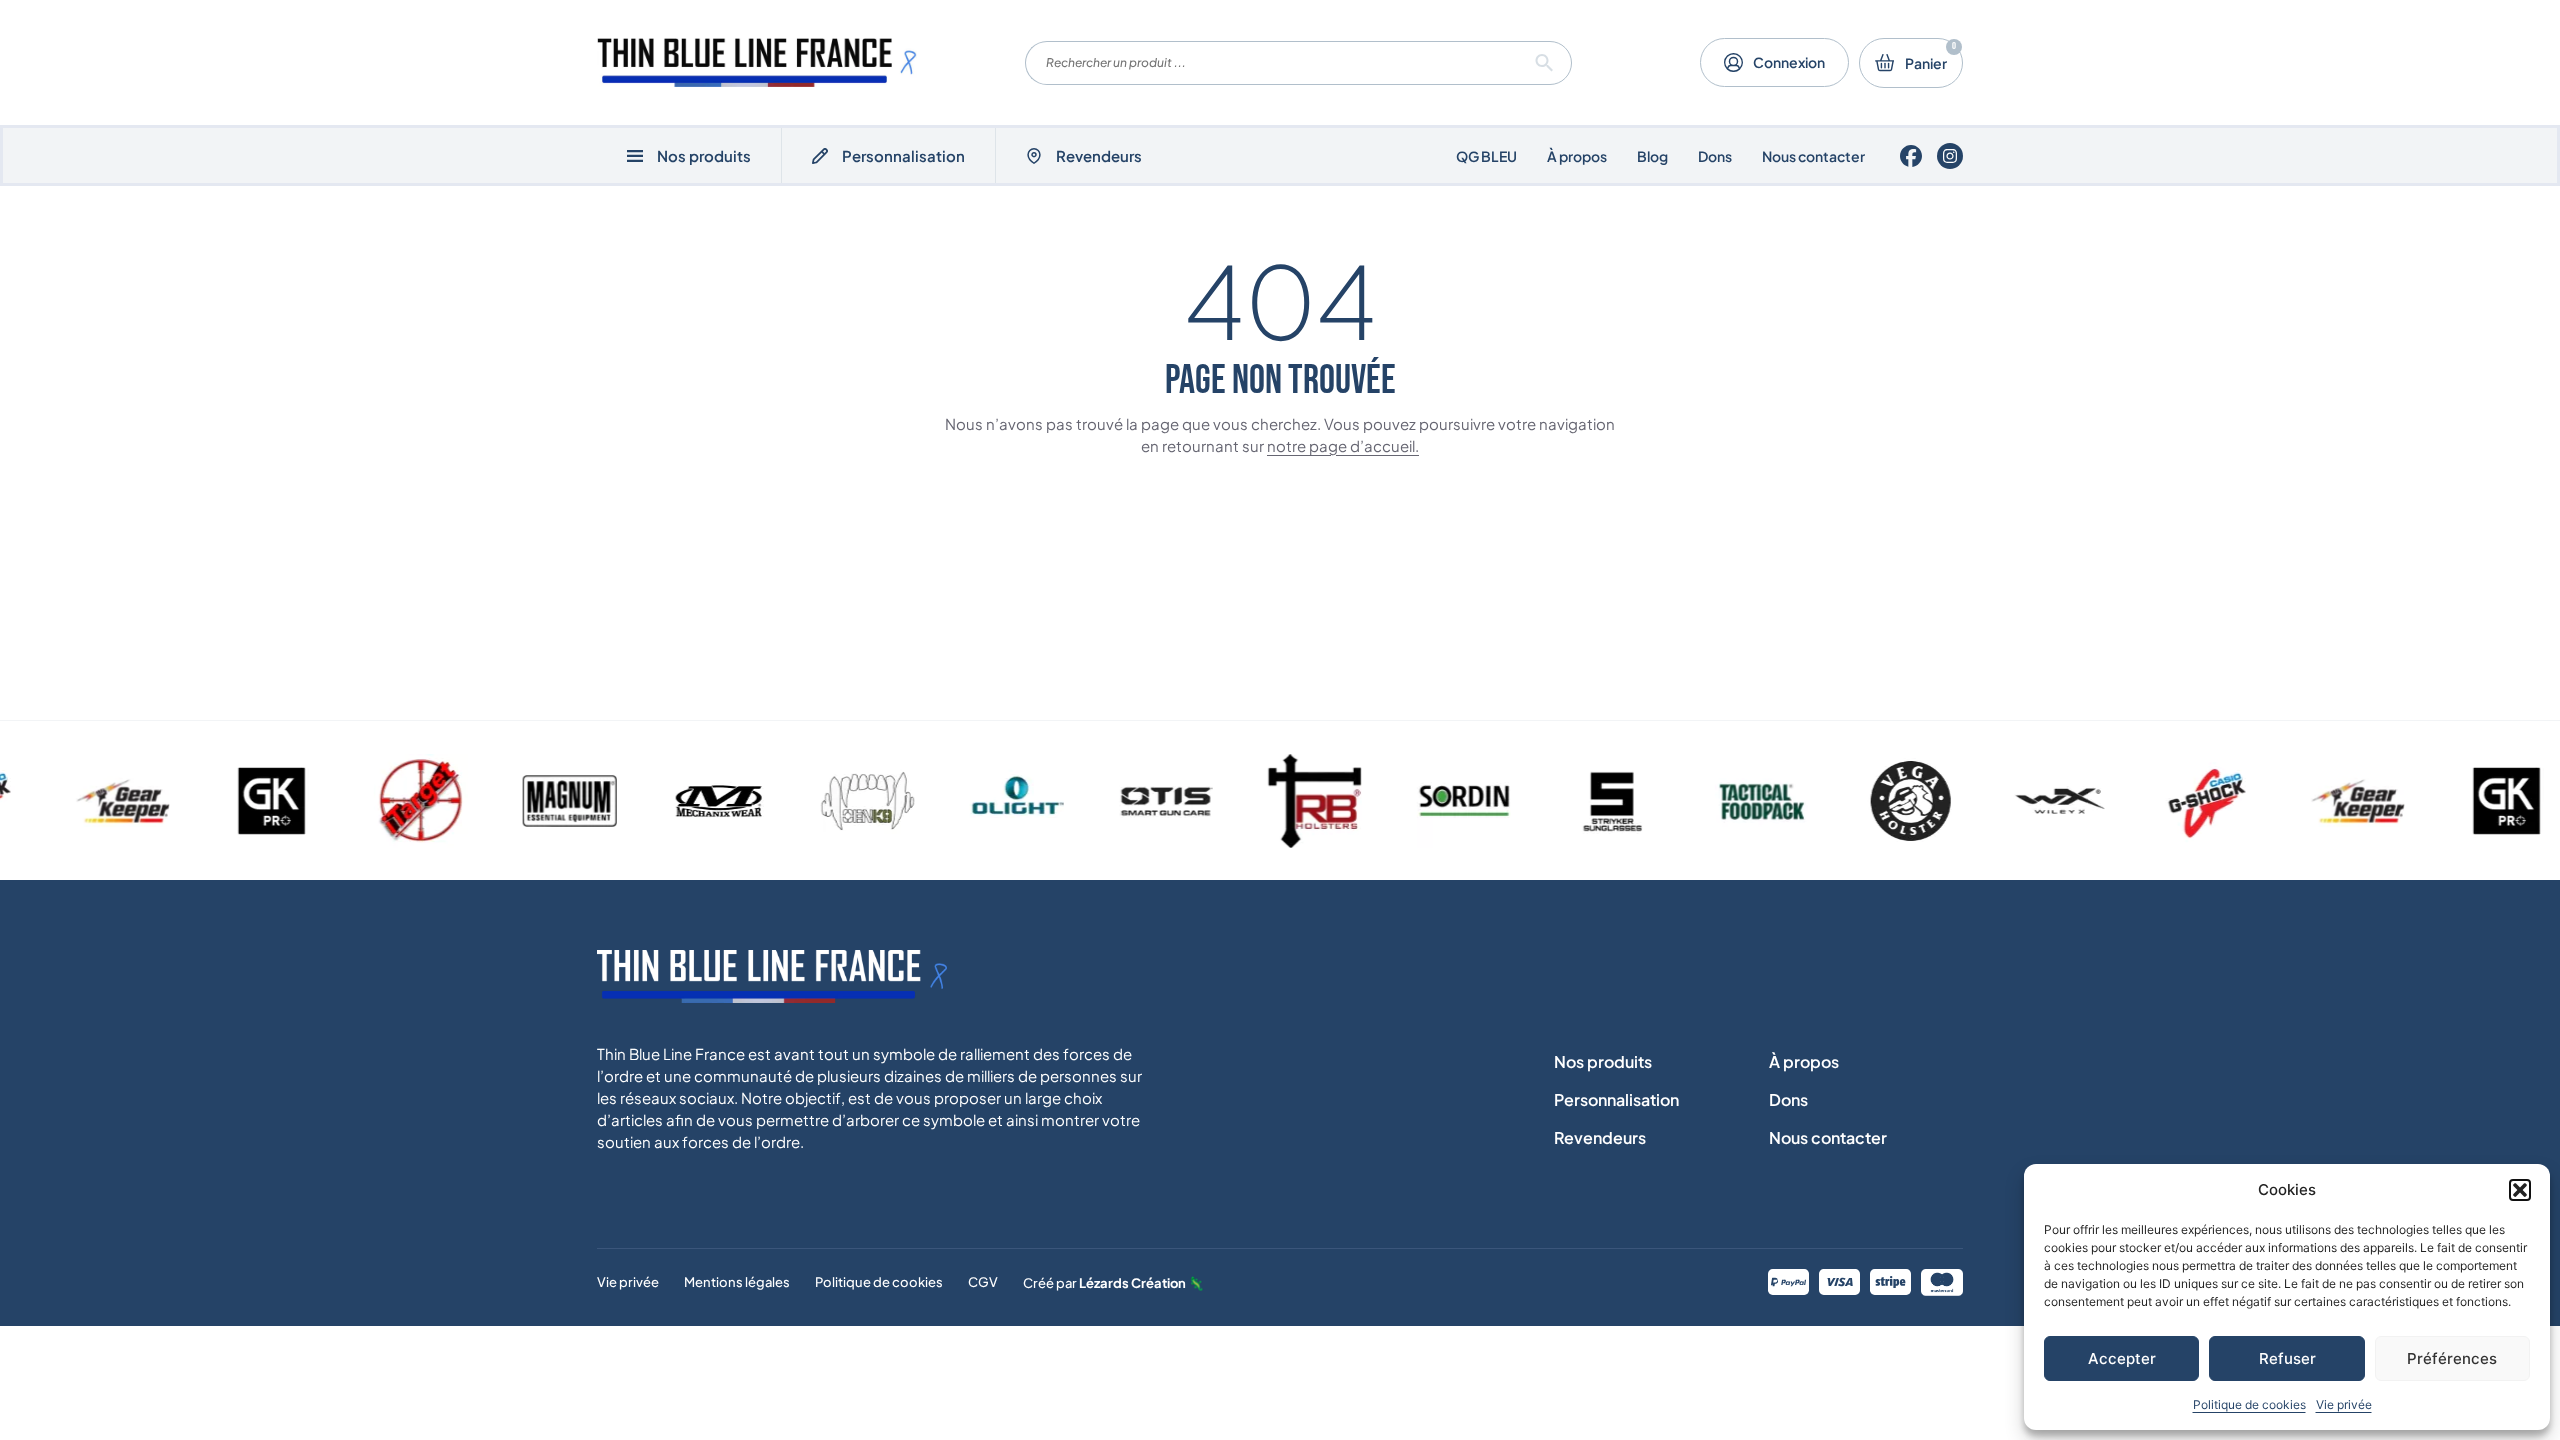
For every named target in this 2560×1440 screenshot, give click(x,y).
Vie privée (2344, 1404)
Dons (1715, 156)
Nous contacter (1813, 156)
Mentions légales (737, 1282)
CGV (983, 1282)
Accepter (2122, 1358)
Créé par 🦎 (1113, 1283)
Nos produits (1603, 1061)
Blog (1652, 156)
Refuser (2287, 1358)
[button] (2520, 1190)
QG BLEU (1486, 156)
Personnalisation (903, 155)
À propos (1577, 156)
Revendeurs (1099, 155)
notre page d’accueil (1341, 445)
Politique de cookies (2249, 1404)
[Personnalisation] (820, 156)
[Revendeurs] (1034, 156)
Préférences (2452, 1358)
